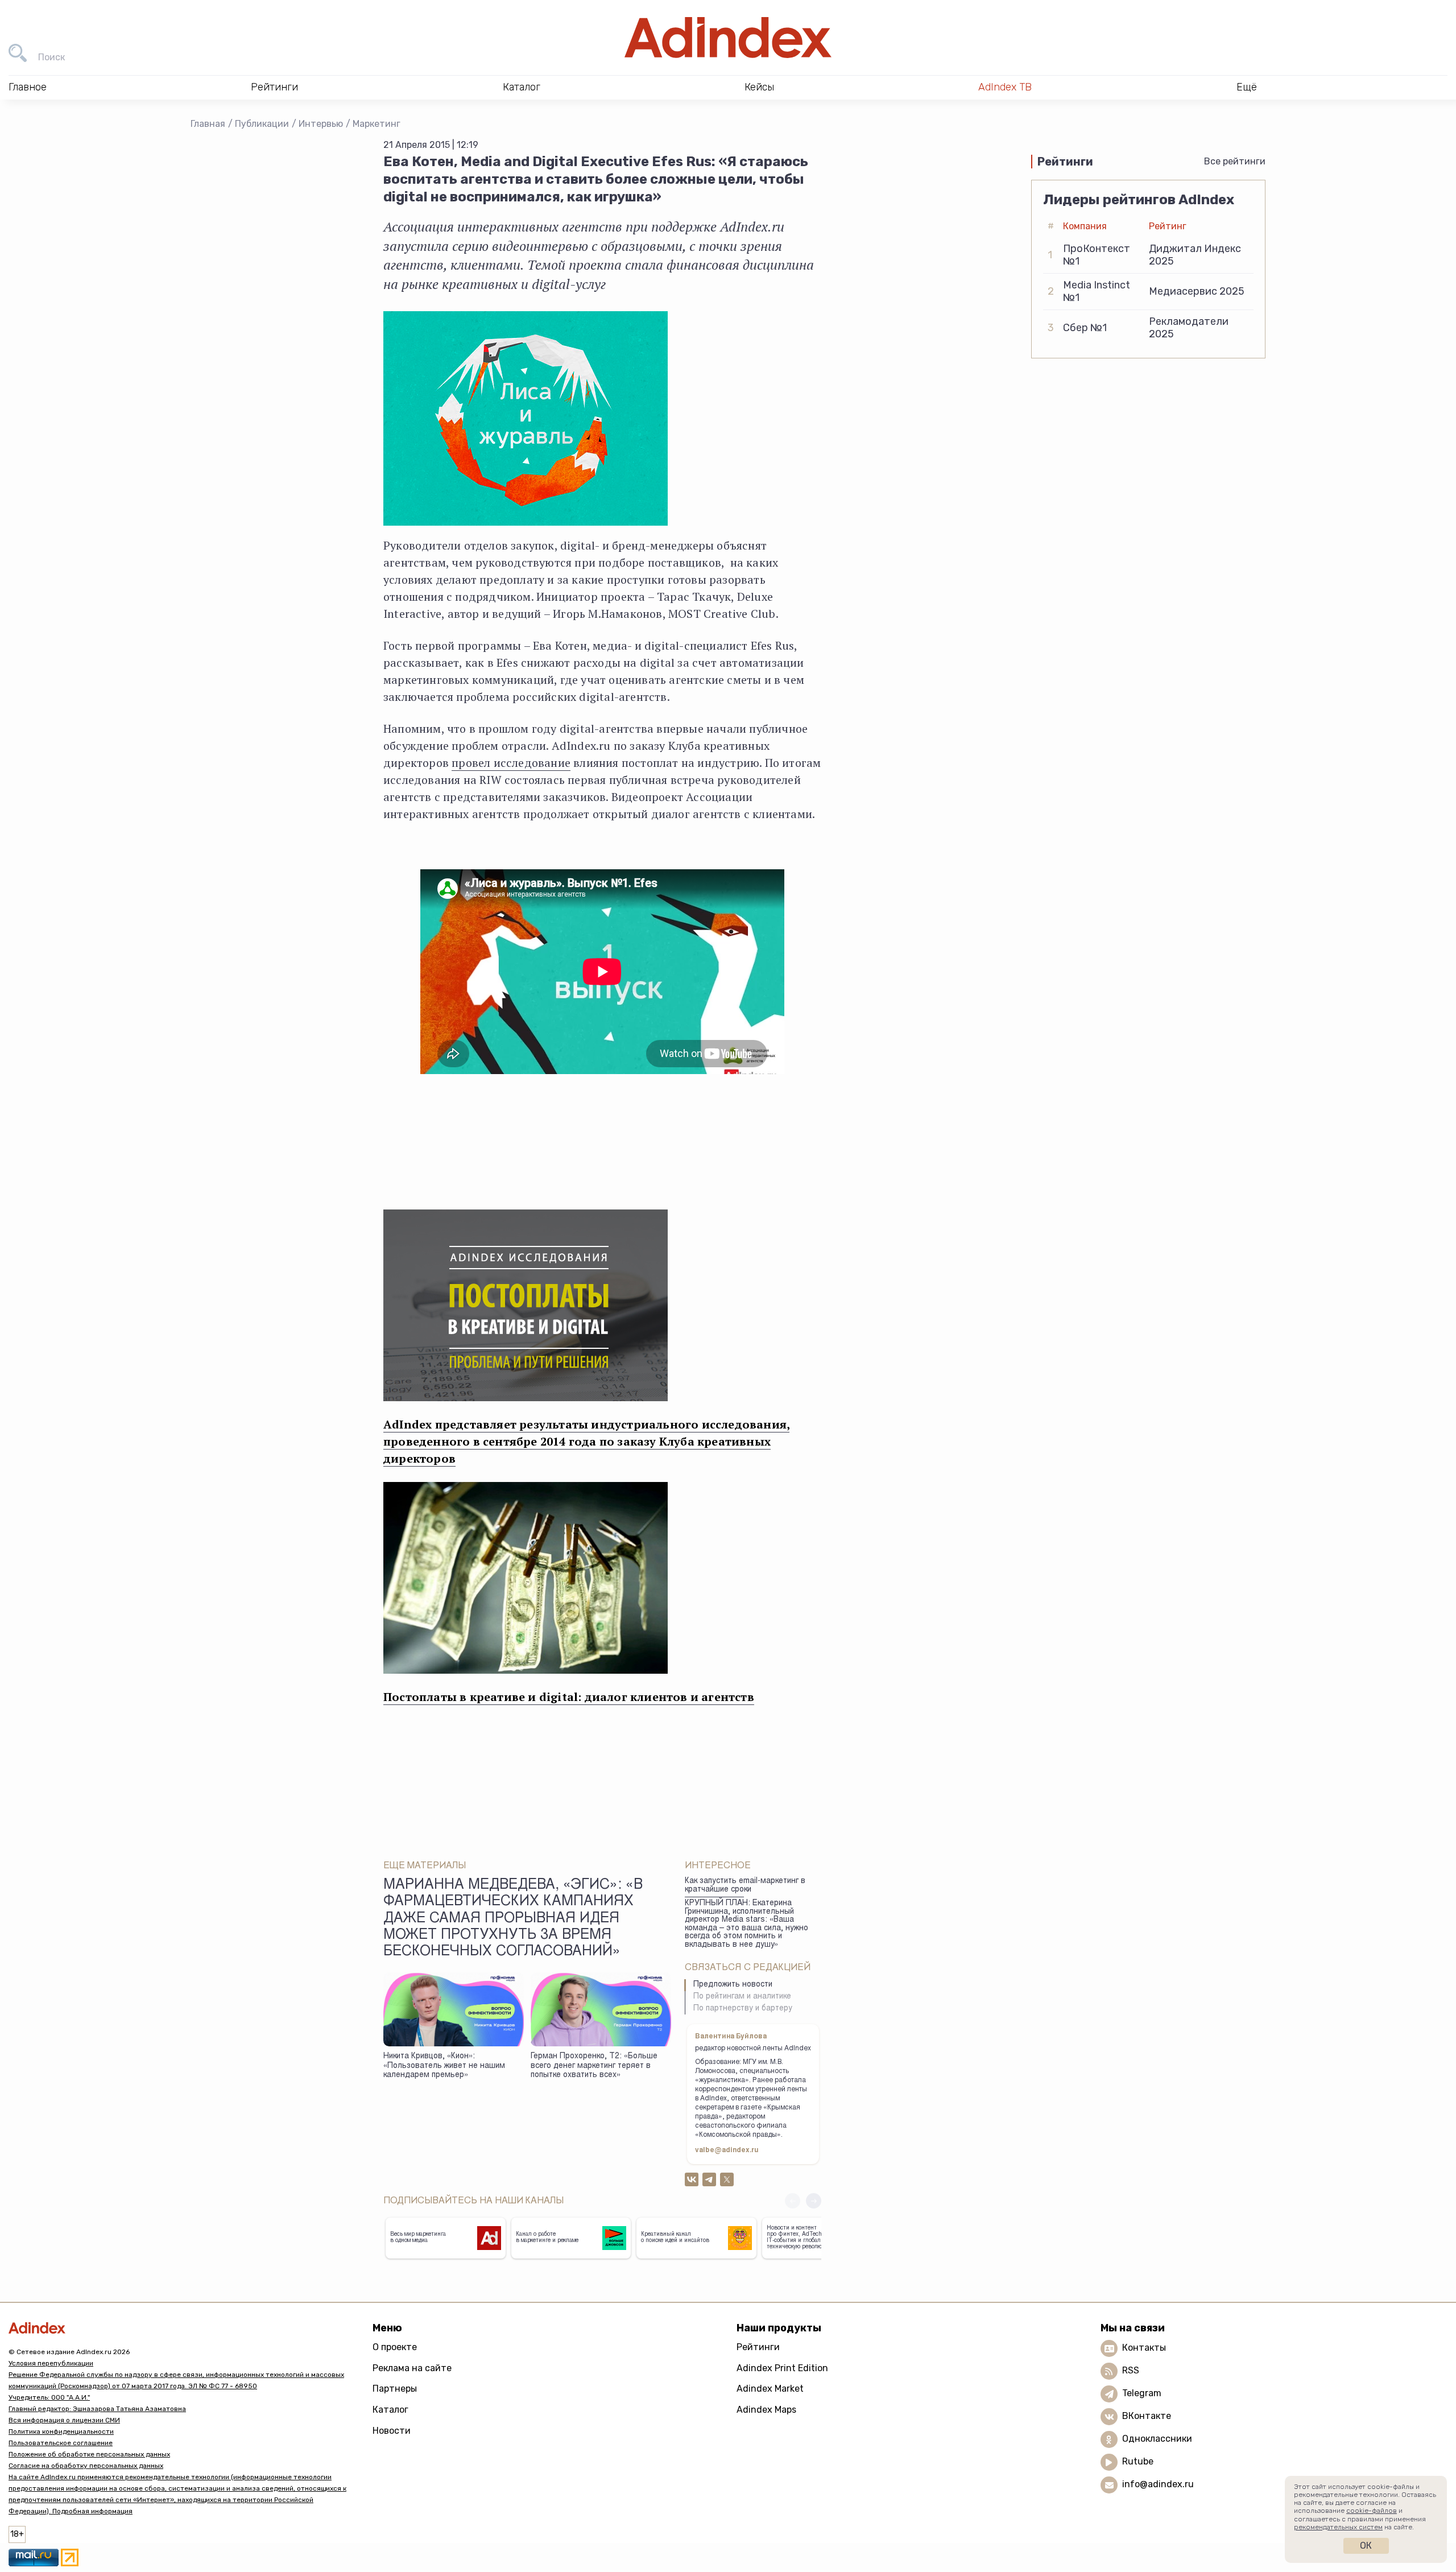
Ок (1366, 2546)
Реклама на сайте (412, 2368)
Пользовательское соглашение (61, 2443)
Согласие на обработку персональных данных (86, 2466)
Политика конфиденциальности (61, 2431)
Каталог (390, 2410)
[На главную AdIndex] (728, 38)
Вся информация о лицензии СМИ (64, 2420)
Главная (208, 124)
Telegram (1142, 2393)
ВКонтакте (1147, 2416)
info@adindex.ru (1158, 2484)
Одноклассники (1157, 2439)
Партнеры (395, 2389)
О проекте (395, 2347)
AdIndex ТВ (1005, 87)
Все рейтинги (1235, 161)
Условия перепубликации (51, 2363)
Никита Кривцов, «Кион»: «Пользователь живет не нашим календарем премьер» (444, 2066)
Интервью (321, 124)
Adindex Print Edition (782, 2368)
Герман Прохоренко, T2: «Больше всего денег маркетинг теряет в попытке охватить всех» (594, 2066)
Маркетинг (377, 124)
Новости (392, 2431)
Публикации (262, 124)
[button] (814, 2201)
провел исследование (511, 763)
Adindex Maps (766, 2410)
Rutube (1138, 2461)
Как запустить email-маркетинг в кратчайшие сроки (745, 1886)
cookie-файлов (1372, 2511)
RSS (1131, 2370)
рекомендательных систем (1338, 2527)
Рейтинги (758, 2347)
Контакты (1144, 2348)
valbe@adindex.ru (727, 2150)
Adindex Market (770, 2389)
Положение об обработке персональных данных (89, 2454)
